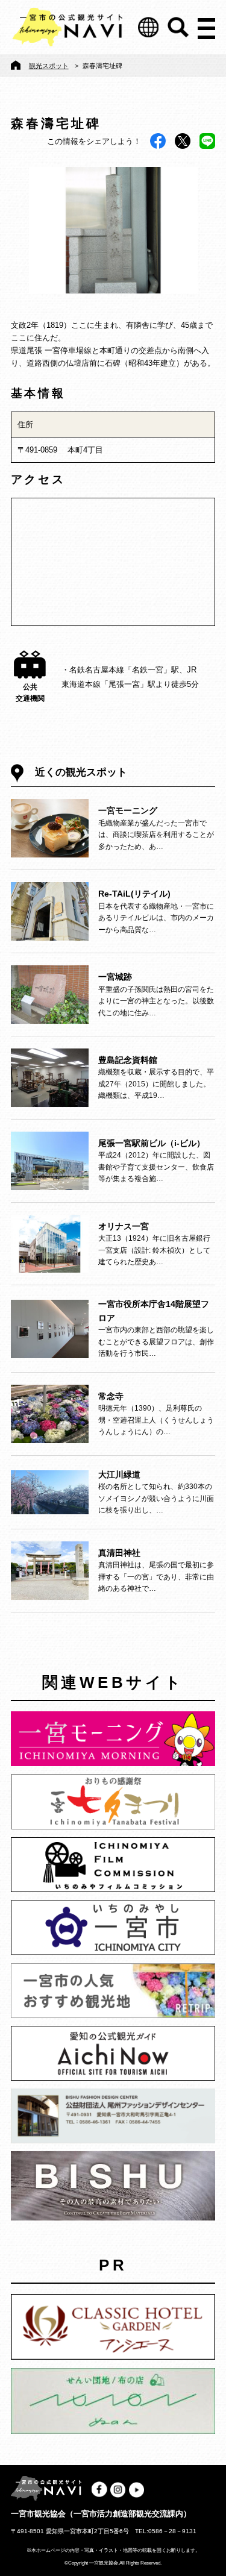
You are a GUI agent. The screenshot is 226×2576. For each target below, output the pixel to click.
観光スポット (49, 66)
